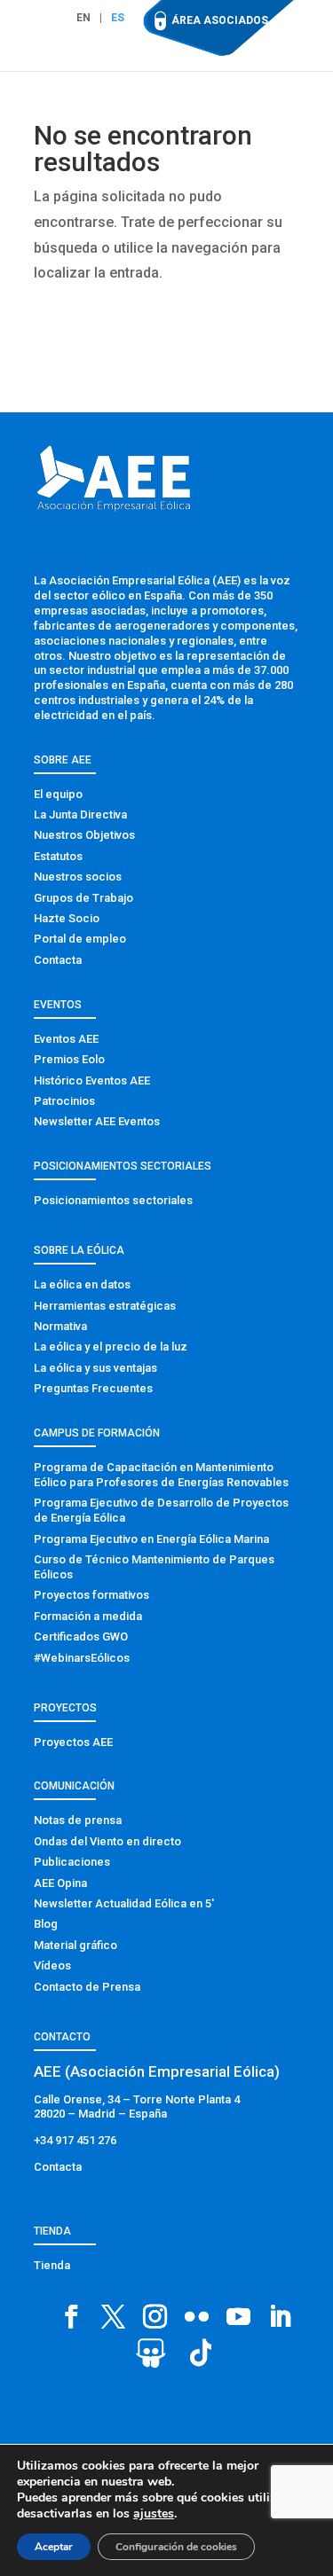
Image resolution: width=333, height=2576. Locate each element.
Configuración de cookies (176, 2547)
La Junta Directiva (80, 814)
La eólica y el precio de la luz (111, 1347)
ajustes (154, 2514)
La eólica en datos (82, 1284)
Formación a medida (88, 1616)
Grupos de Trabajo (83, 898)
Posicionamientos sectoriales (113, 1200)
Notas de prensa (78, 1820)
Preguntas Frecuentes (93, 1388)
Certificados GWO (81, 1636)
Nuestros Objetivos (84, 835)
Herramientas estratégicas (105, 1306)
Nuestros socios (78, 877)
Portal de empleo (80, 939)
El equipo (58, 794)
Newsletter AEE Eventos (97, 1121)
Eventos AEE (66, 1039)
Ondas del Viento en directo (107, 1841)
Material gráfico (75, 1945)
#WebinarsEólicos (82, 1658)
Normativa (60, 1326)
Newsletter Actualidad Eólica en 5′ (124, 1903)
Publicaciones (72, 1862)
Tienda (52, 2265)
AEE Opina (60, 1883)
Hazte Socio (67, 918)
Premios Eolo (69, 1059)
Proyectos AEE (73, 1742)
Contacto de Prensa (87, 1987)
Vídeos (52, 1965)
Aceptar (54, 2547)
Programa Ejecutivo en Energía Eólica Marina (151, 1539)
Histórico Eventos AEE (92, 1081)
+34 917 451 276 (75, 2140)
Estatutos (58, 856)
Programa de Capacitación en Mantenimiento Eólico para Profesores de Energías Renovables (161, 1475)
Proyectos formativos (91, 1595)
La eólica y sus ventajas (95, 1368)
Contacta (58, 960)
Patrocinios (64, 1101)
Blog (46, 1924)
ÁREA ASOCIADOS (220, 20)
